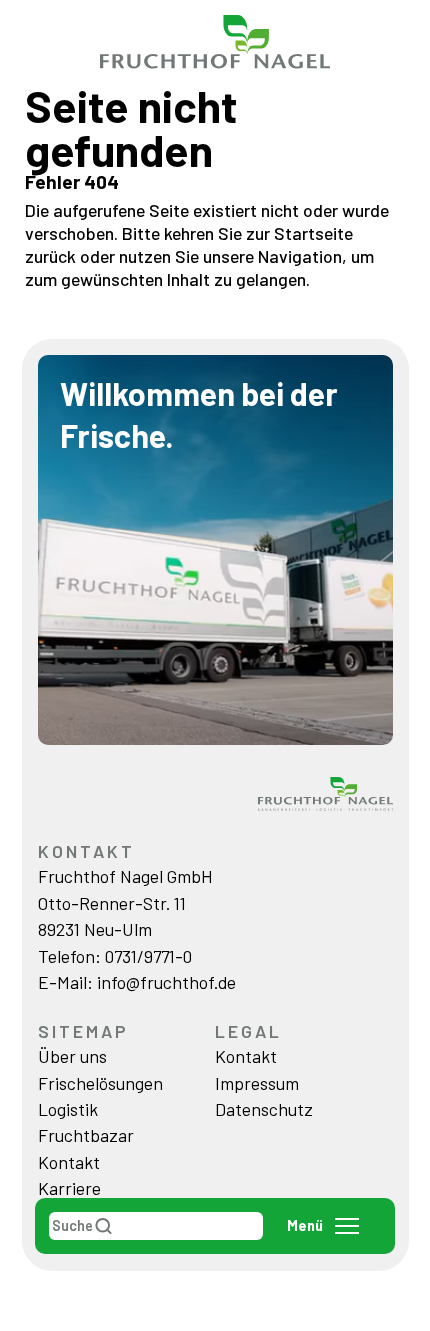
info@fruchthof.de (166, 982)
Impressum (257, 1083)
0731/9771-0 (148, 956)
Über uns (72, 1056)
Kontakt (69, 1162)
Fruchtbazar (86, 1135)
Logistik (68, 1109)
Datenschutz (264, 1109)
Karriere (69, 1188)
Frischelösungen (100, 1083)
